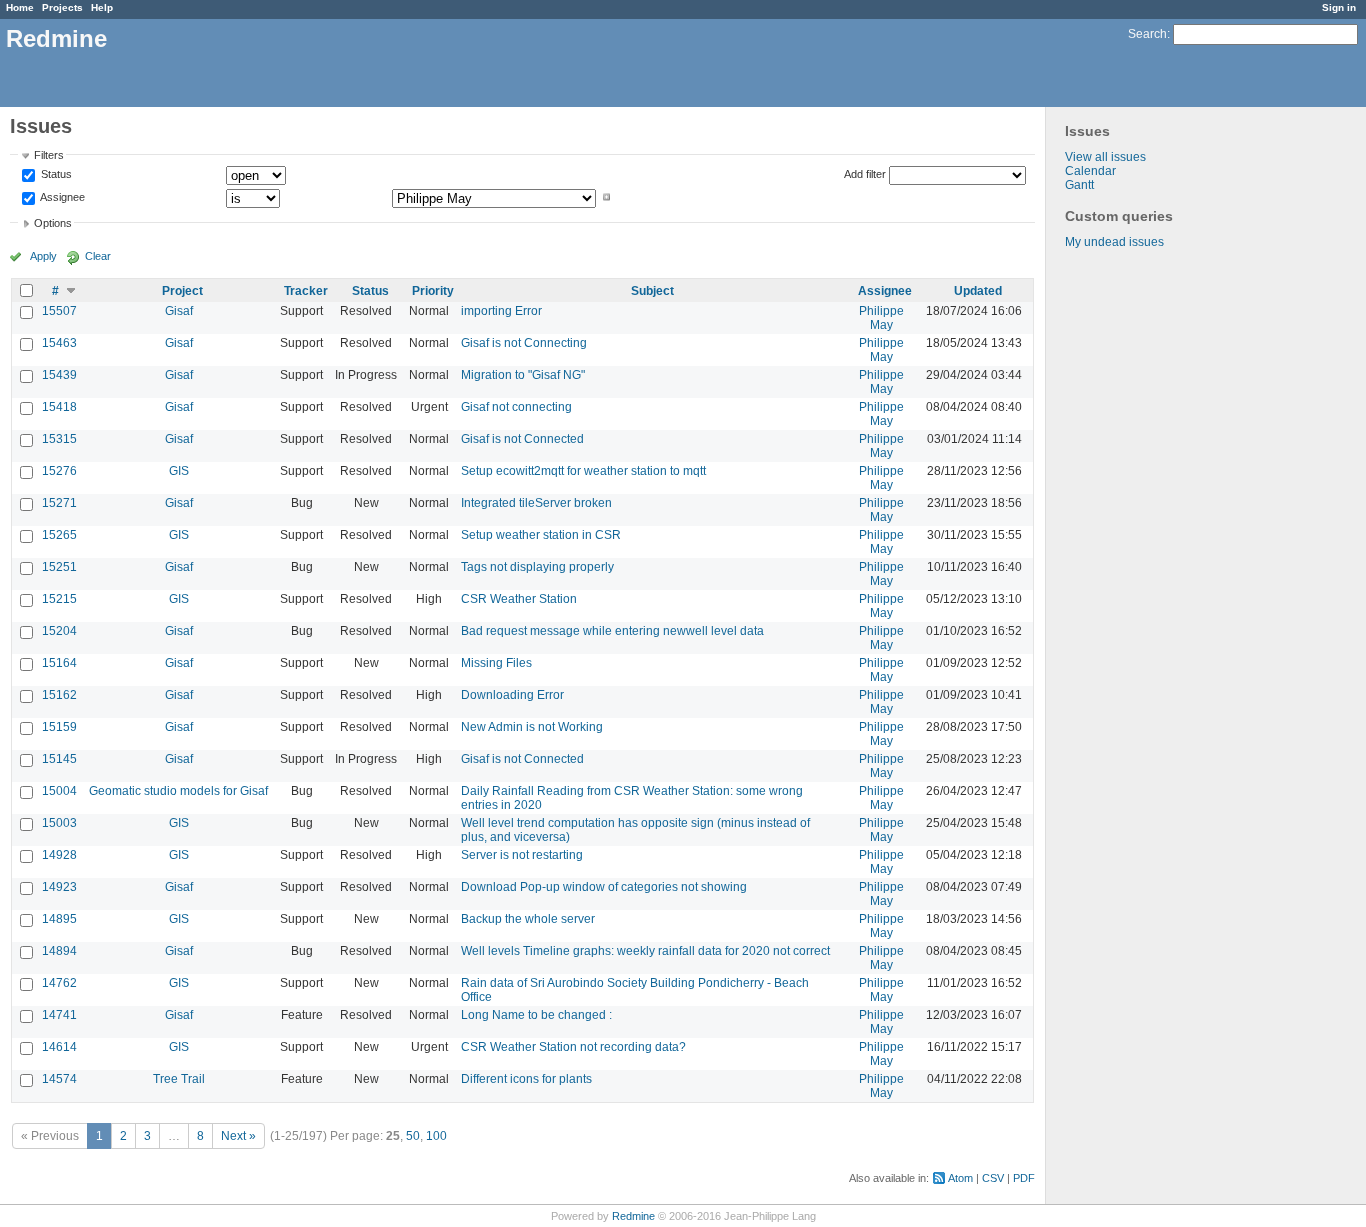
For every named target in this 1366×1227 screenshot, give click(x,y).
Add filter (865, 174)
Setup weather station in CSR (541, 535)
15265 (59, 535)
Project (182, 291)
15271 (59, 503)
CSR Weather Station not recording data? (573, 1047)
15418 (59, 407)
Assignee (61, 197)
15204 (59, 631)
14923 (59, 887)
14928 (59, 855)
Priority (433, 291)
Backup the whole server (528, 919)
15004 (59, 791)
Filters (49, 155)
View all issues (1105, 157)
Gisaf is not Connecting (524, 343)
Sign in (1339, 7)
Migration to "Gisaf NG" (523, 375)
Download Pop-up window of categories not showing (604, 887)
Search (1147, 34)
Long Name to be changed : (536, 1015)
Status (55, 175)
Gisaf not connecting (516, 407)
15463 (59, 343)
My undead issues (1114, 242)
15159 (59, 727)
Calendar (1090, 171)
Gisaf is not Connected (522, 439)
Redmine (633, 1216)
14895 (59, 919)
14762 (59, 983)
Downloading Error (512, 695)
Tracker (306, 291)
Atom (960, 1178)
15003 (59, 823)
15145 (59, 759)
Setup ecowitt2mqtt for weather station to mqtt (583, 471)
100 (436, 1136)
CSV (993, 1178)
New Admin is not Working (532, 727)
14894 (59, 951)
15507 (59, 311)
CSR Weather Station (519, 599)
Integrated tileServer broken (536, 503)
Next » (238, 1136)
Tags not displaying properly (537, 567)
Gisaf (179, 311)
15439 (59, 375)
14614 (59, 1047)
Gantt (1079, 185)
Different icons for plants (526, 1079)
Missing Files (496, 663)
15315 (59, 439)
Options (53, 223)
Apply (43, 256)
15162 (59, 695)
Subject (652, 291)
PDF (1024, 1178)
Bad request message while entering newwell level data (612, 631)
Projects (62, 7)
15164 (59, 663)
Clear (98, 256)
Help (102, 7)
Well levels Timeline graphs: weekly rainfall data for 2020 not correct (645, 951)
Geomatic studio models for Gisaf (178, 791)
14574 (59, 1079)
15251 (59, 567)
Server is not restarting (522, 855)
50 (413, 1136)
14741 (59, 1015)
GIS (179, 471)
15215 (59, 599)
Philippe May (881, 318)
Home (20, 7)
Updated (978, 291)
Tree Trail (179, 1079)
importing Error (501, 311)
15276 (59, 471)
